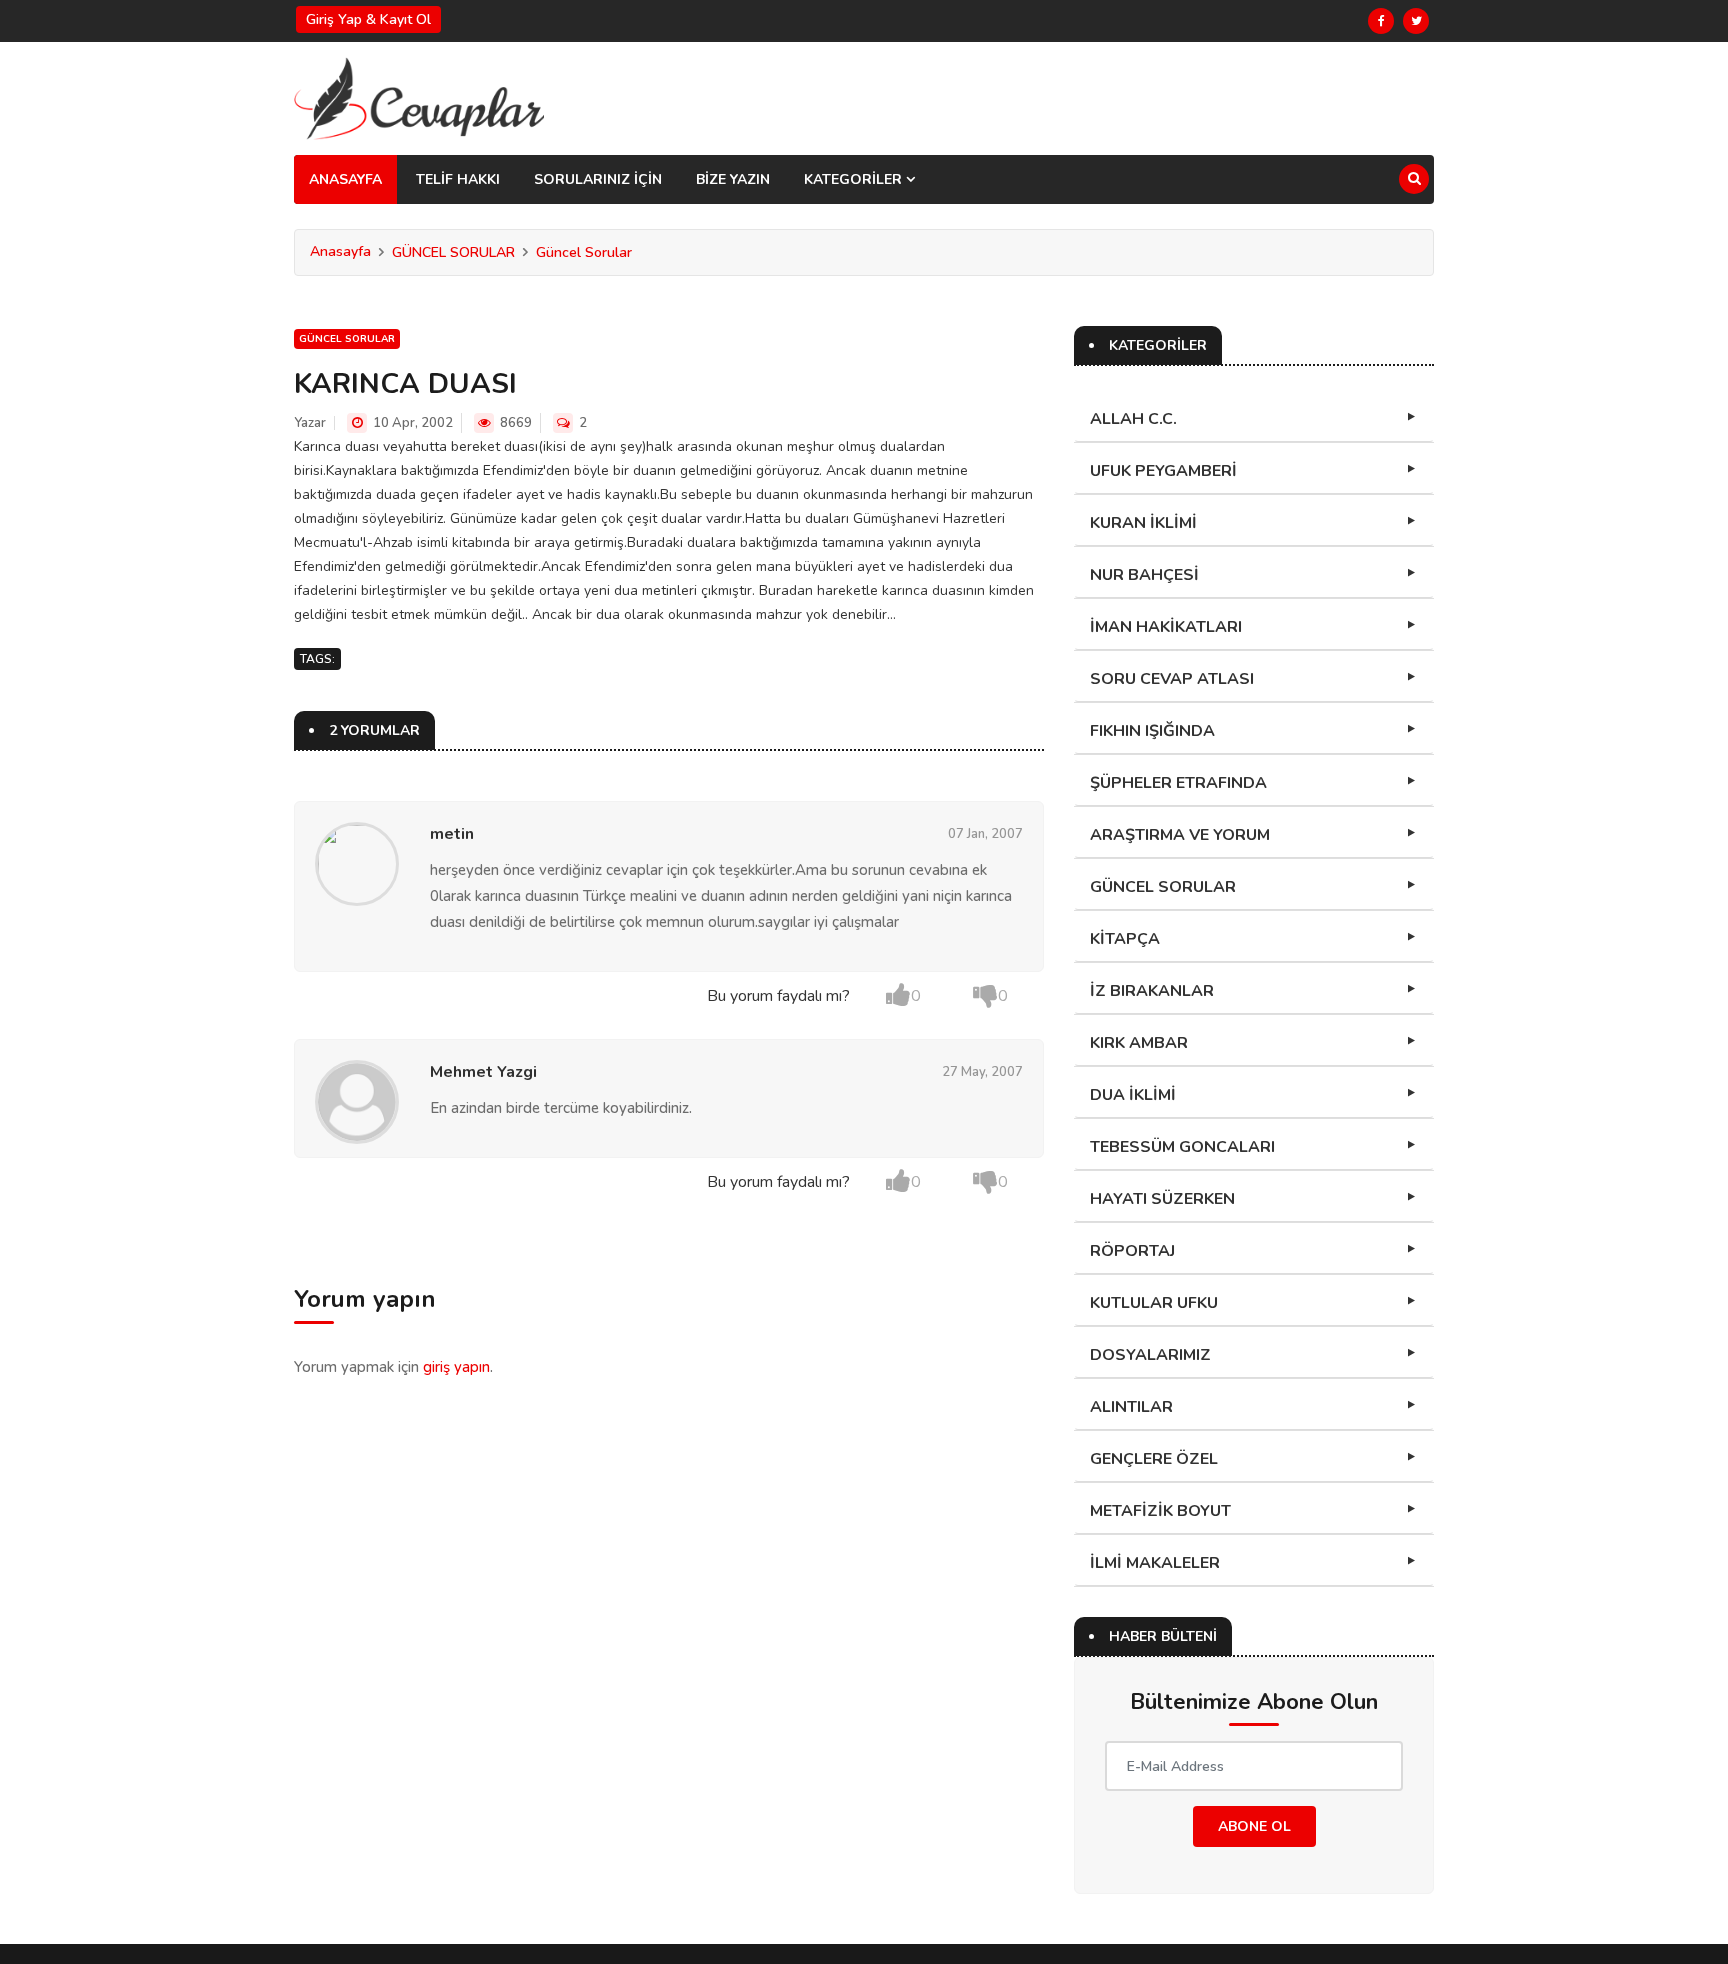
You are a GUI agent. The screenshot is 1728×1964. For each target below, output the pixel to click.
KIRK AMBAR (1139, 1043)
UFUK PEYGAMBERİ (1163, 471)
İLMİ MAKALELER (1155, 1563)
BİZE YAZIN (733, 179)
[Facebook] (1381, 21)
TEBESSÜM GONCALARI (1182, 1147)
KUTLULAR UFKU (1154, 1303)
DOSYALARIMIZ (1150, 1355)
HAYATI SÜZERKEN (1162, 1199)
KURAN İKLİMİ (1143, 523)
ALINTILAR (1131, 1407)
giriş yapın (456, 1367)
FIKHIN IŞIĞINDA (1152, 731)
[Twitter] (1416, 21)
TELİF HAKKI (458, 179)
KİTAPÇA (1125, 939)
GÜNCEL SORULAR (453, 252)
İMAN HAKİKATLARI (1166, 627)
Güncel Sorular (584, 252)
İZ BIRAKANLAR (1152, 991)
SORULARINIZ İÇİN (598, 179)
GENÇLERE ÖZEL (1154, 1459)
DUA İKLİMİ (1133, 1095)
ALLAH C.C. (1133, 419)
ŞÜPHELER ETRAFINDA (1178, 783)
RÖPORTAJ (1132, 1251)
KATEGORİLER (855, 179)
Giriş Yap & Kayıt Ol (368, 19)
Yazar (310, 423)
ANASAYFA (345, 179)
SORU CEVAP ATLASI (1172, 679)
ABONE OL (1254, 1826)
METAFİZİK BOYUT (1160, 1511)
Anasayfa (340, 251)
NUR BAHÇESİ (1144, 575)
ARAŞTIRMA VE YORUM (1180, 835)
